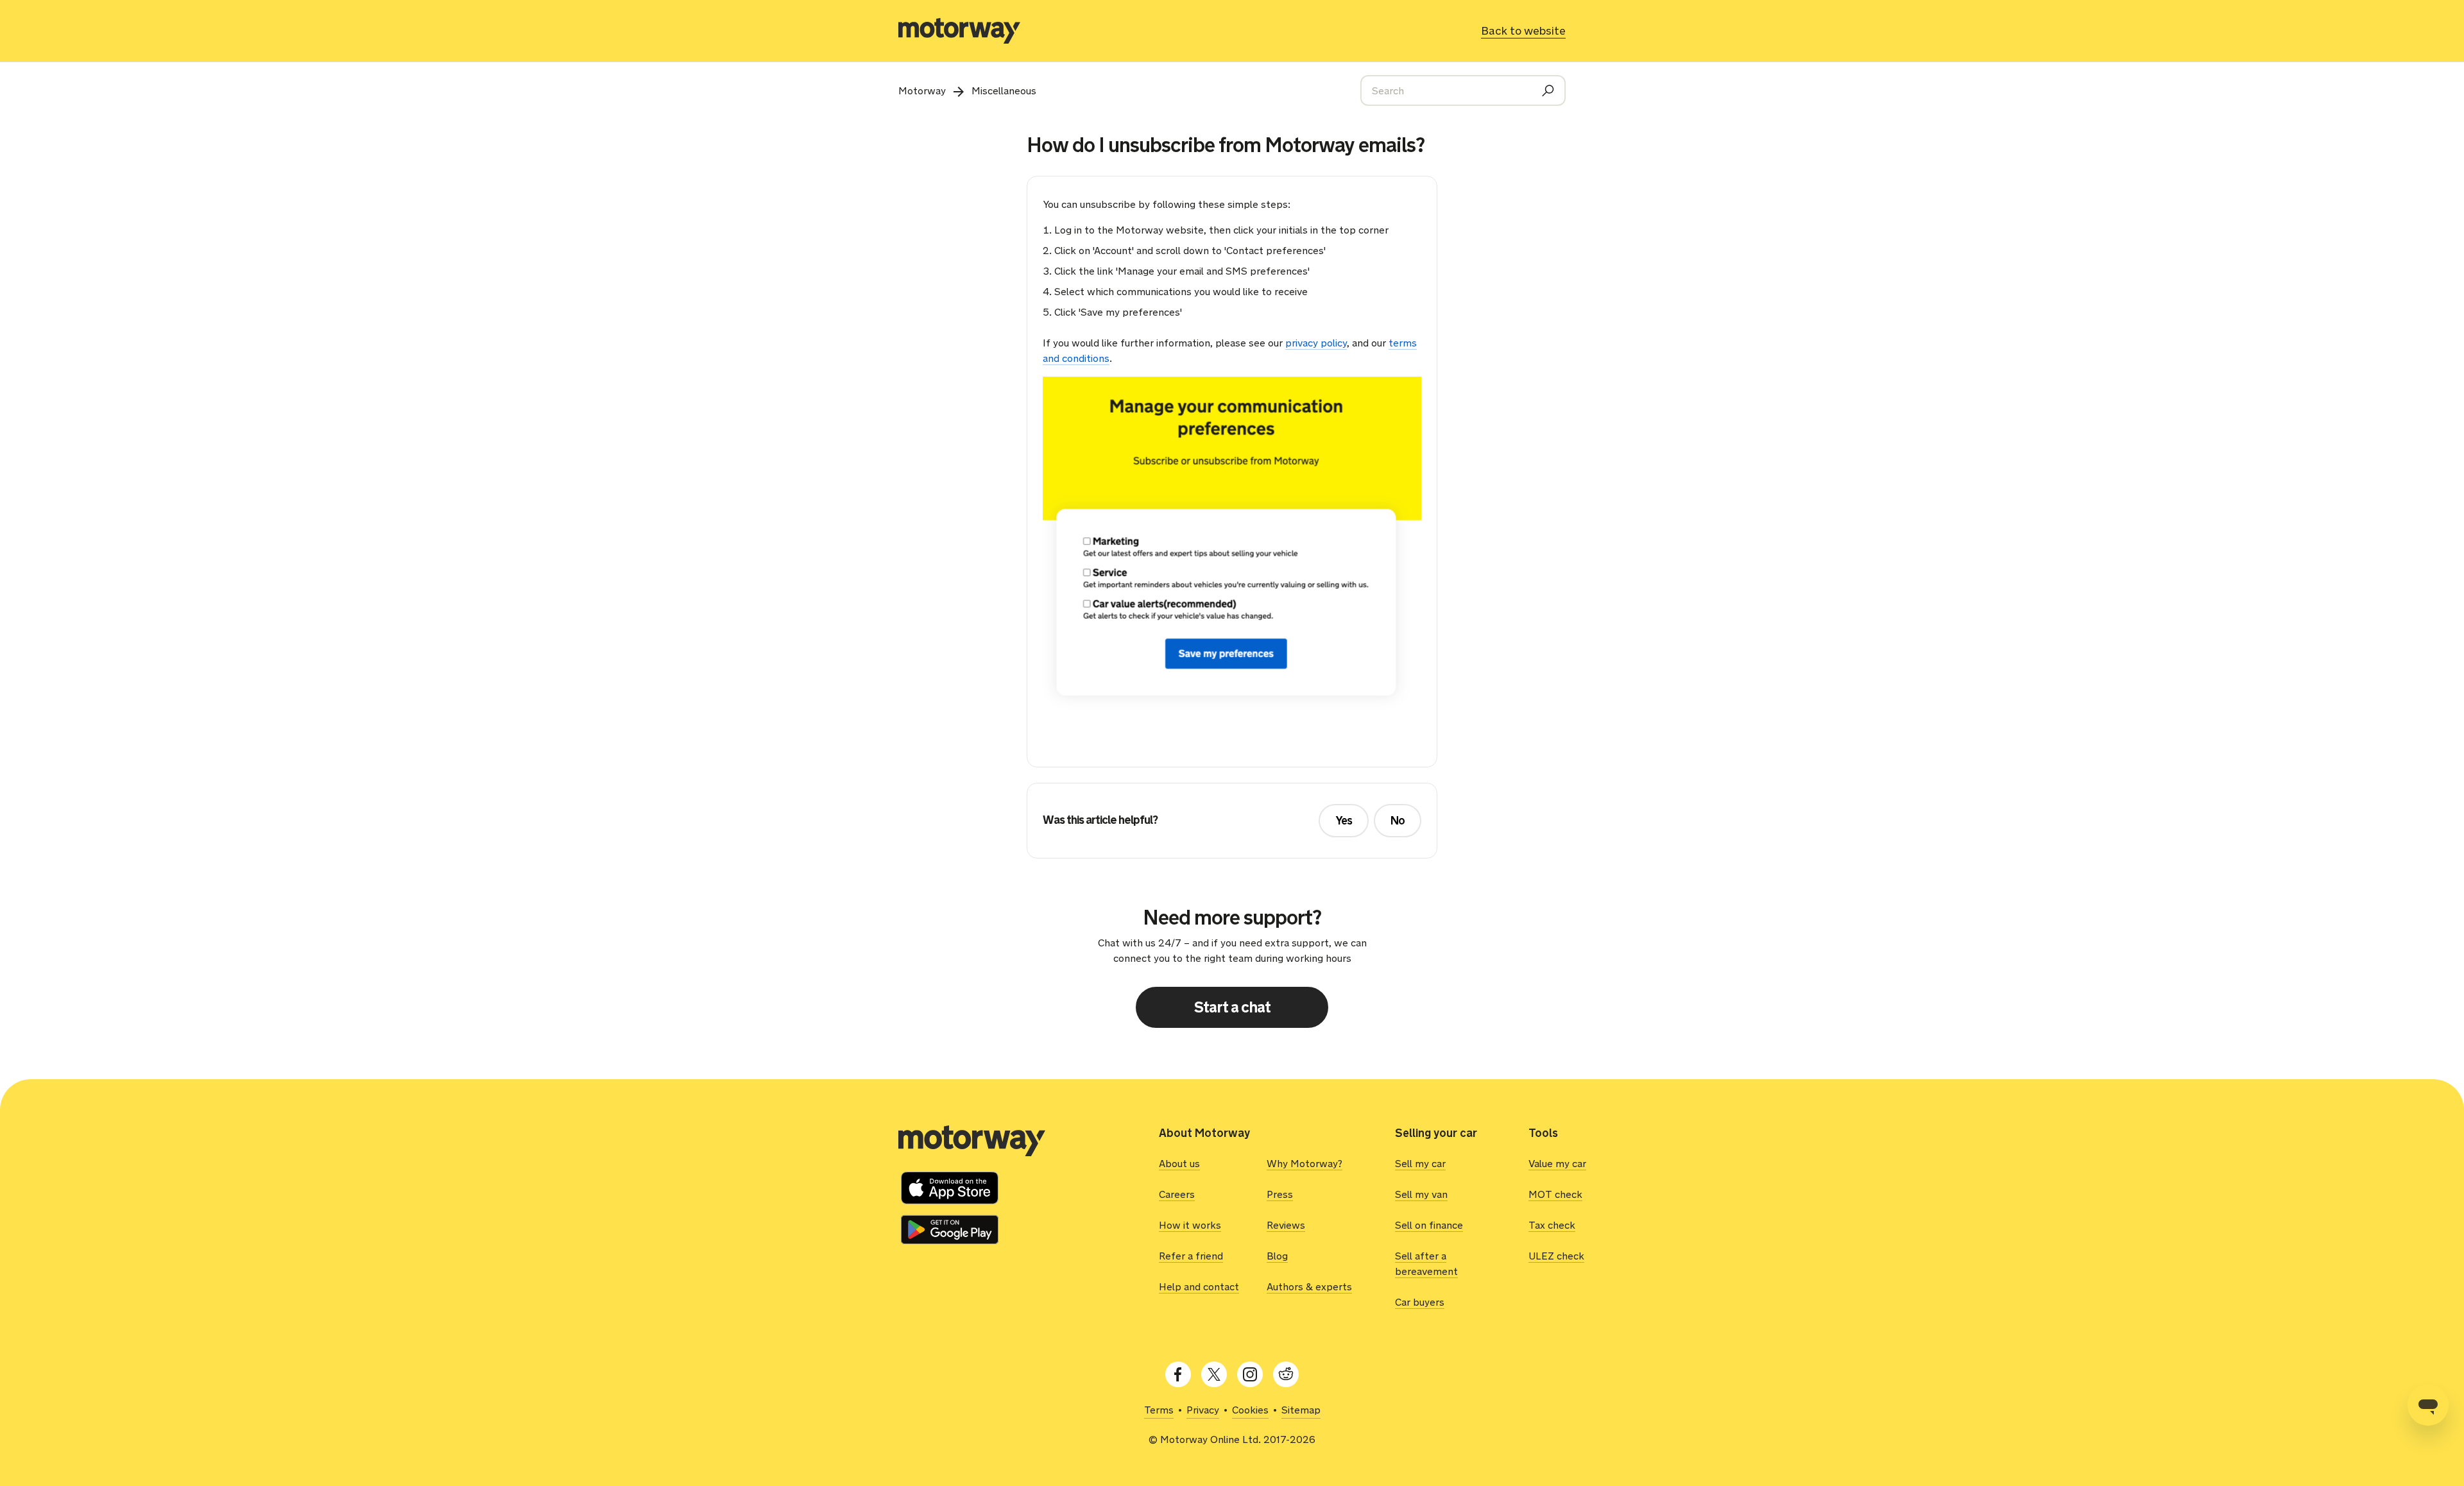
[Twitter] (1214, 1374)
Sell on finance (1429, 1225)
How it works (1190, 1225)
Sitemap (1301, 1410)
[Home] (959, 31)
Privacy (1203, 1410)
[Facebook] (1178, 1374)
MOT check (1555, 1194)
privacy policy (1316, 343)
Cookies (1250, 1410)
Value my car (1557, 1164)
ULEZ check (1556, 1256)
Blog (1277, 1256)
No (1398, 821)
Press (1280, 1194)
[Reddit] (1286, 1374)
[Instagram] (1250, 1374)
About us (1179, 1164)
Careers (1177, 1194)
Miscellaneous (1004, 91)
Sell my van (1421, 1194)
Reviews (1286, 1225)
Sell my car (1420, 1164)
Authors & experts (1309, 1287)
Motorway (922, 91)
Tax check (1552, 1225)
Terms (1159, 1410)
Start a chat (1232, 1007)
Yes (1344, 821)
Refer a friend (1191, 1256)
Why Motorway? (1305, 1164)
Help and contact (1199, 1287)
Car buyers (1420, 1302)
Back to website (1523, 31)
